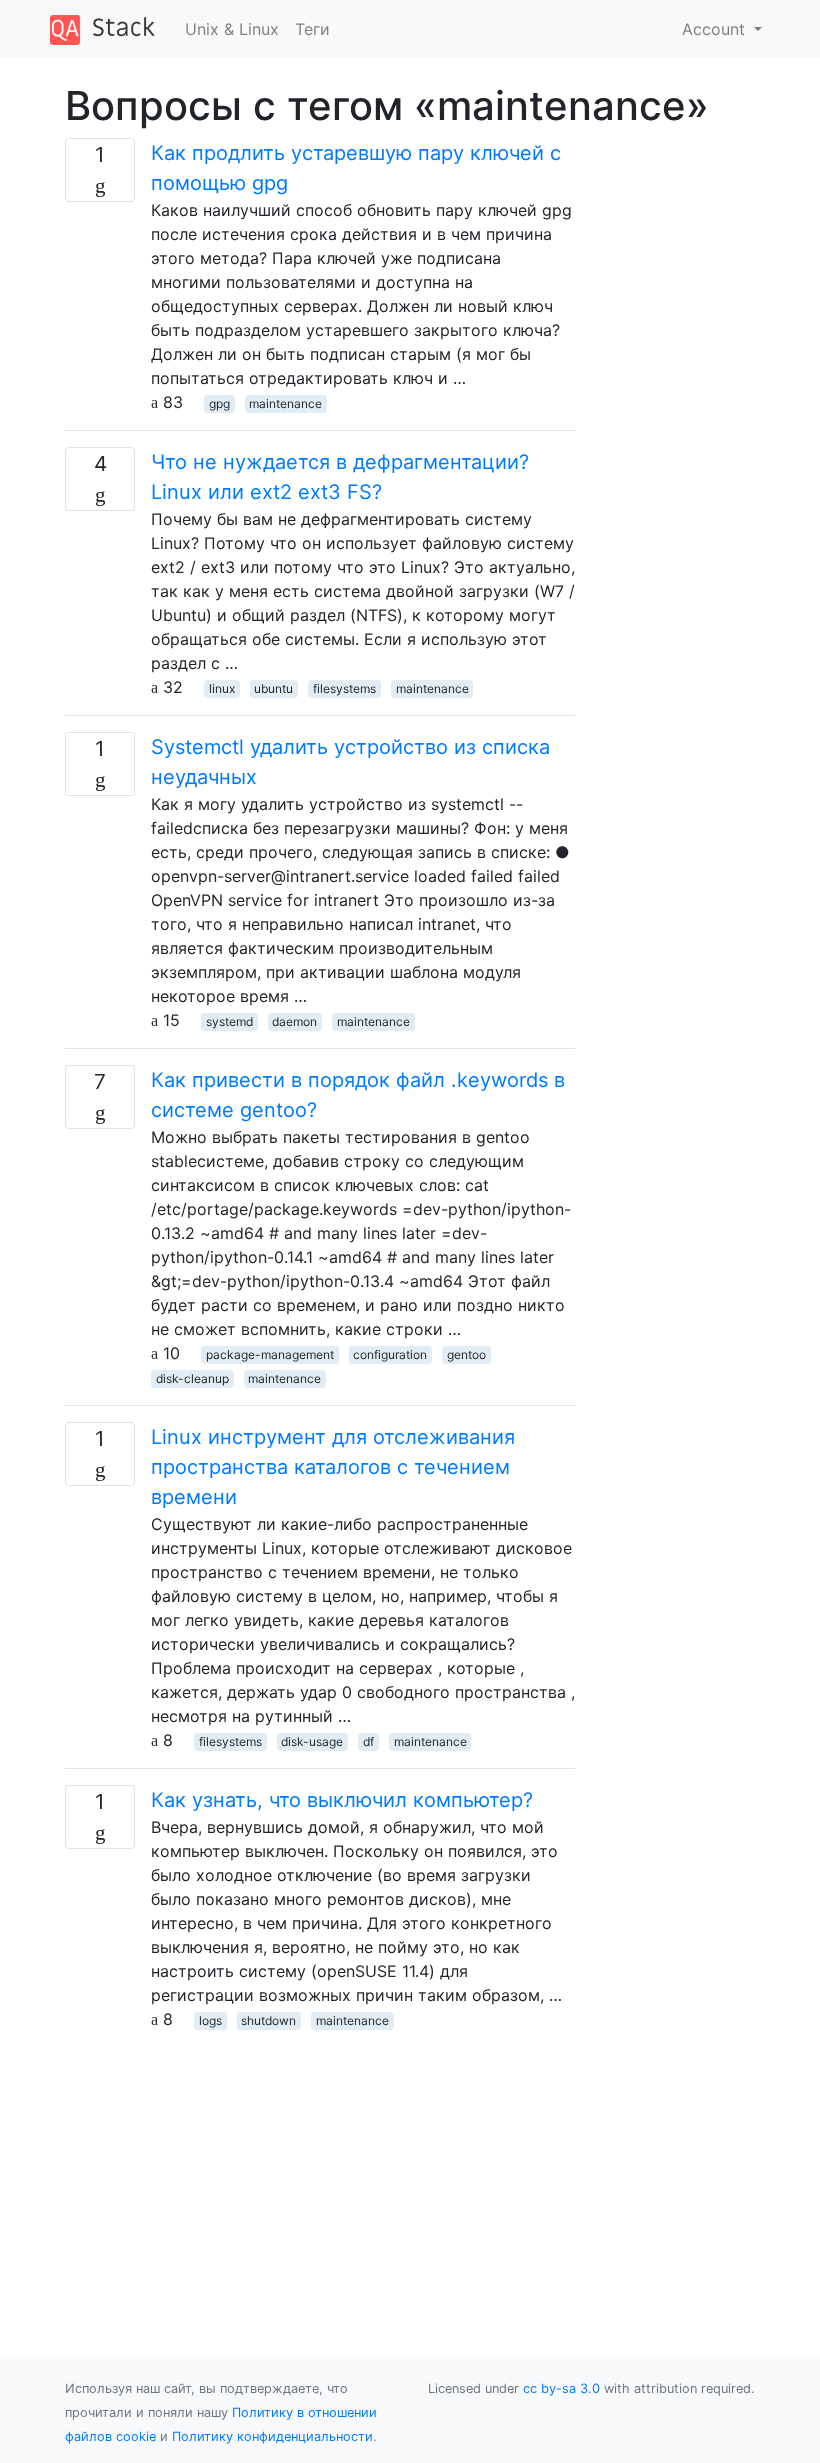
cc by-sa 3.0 (561, 2388)
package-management (270, 1354)
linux (222, 688)
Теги (312, 29)
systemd (229, 1021)
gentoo (466, 1354)
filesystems (344, 688)
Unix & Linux (232, 29)
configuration (390, 1354)
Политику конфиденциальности (272, 2436)
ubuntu (273, 688)
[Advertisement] (320, 2171)
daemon (294, 1021)
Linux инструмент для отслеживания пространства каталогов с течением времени (333, 1467)
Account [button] (716, 29)
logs (210, 2020)
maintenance (285, 403)
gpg (219, 403)
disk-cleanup (192, 1378)
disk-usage (312, 1741)
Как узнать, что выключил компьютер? (342, 1800)
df (368, 1741)
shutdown (268, 2020)
